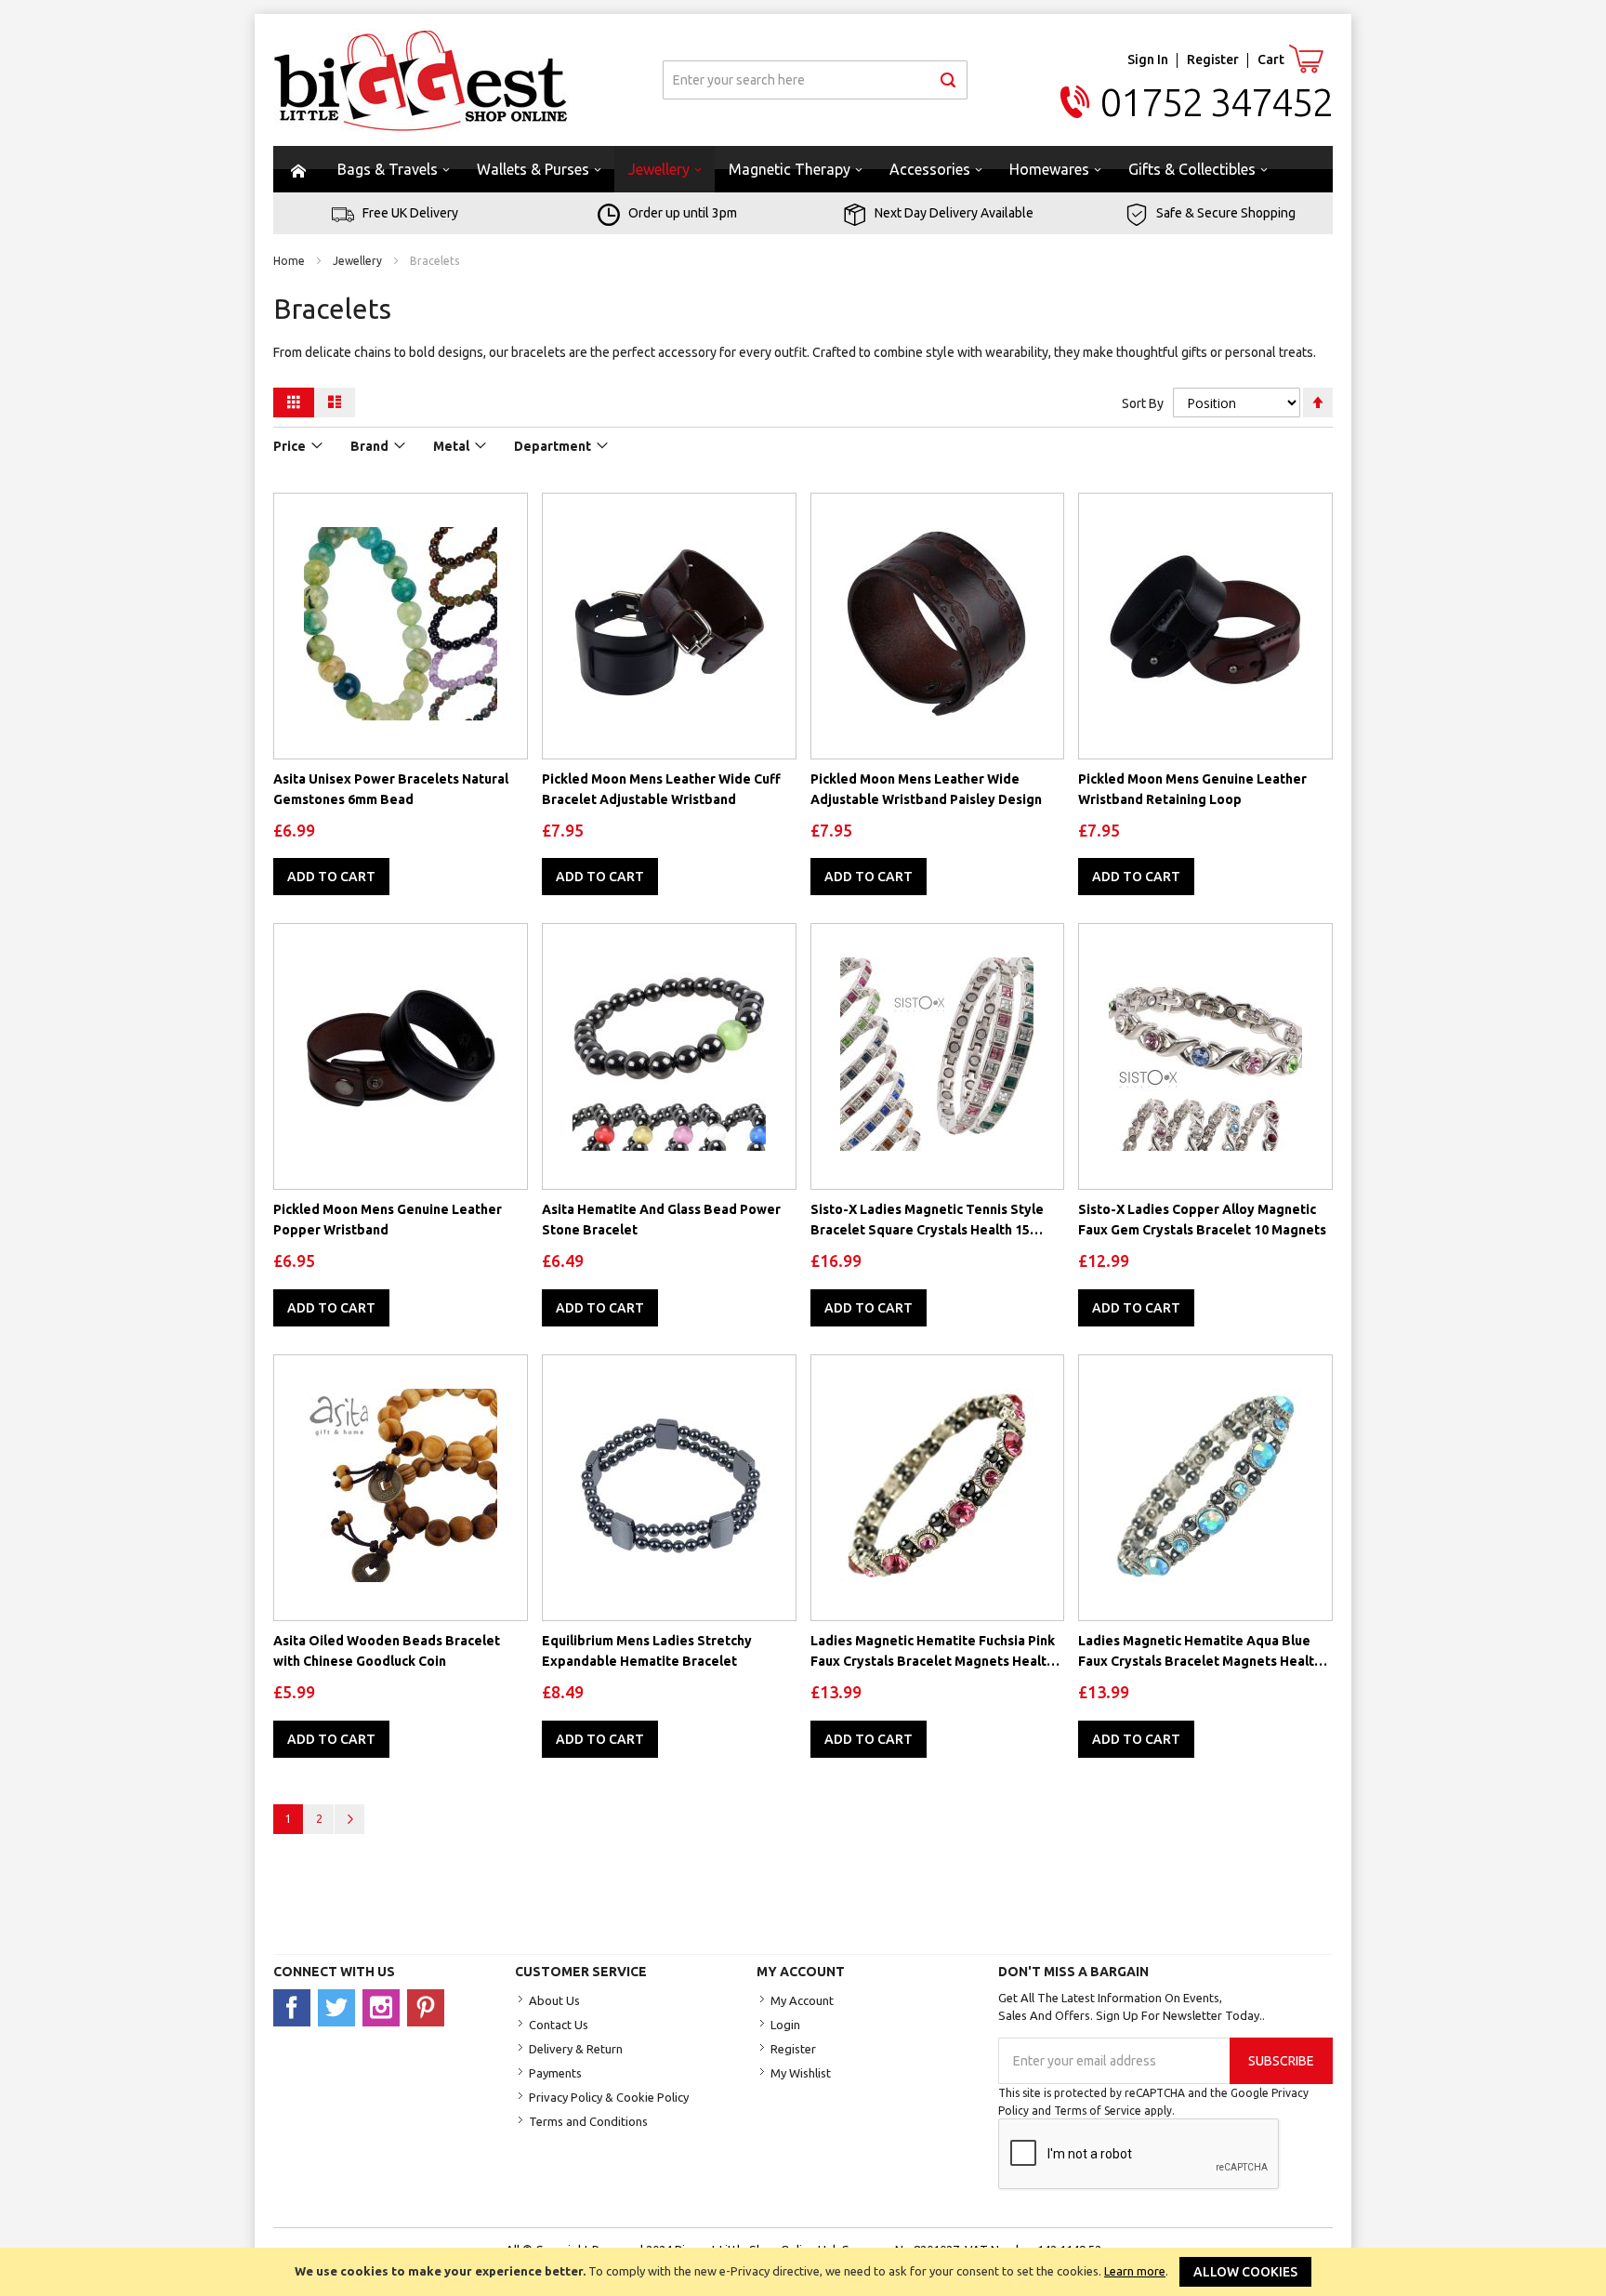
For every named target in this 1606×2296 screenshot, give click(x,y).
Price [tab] (290, 446)
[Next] (349, 1819)
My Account (802, 2000)
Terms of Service (1098, 2111)
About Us (554, 2000)
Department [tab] (553, 446)
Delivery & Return (576, 2049)
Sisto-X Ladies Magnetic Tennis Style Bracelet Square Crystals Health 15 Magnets (927, 1221)
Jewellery (359, 261)
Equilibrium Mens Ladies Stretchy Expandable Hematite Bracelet (647, 1651)
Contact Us (559, 2025)
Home (290, 261)
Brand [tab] (369, 446)
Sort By (1143, 403)
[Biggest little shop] (421, 80)
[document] (803, 2272)
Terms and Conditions (588, 2121)
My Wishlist (801, 2073)
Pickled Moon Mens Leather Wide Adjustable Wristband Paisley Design (926, 789)
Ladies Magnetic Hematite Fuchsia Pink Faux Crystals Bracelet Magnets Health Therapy (933, 1652)
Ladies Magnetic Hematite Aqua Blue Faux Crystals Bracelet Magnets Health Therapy (1200, 1652)
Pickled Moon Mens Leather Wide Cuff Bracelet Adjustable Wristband (661, 789)
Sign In (1148, 59)
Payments (555, 2073)
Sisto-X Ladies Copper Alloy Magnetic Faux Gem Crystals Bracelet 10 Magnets (1202, 1220)
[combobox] (815, 80)
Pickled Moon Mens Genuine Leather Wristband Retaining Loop (1192, 789)
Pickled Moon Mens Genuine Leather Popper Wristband (388, 1220)
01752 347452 (1217, 102)
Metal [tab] (451, 446)
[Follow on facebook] (296, 2007)
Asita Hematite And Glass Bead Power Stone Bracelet (661, 1220)
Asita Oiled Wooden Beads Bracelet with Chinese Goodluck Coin (387, 1651)
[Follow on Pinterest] (428, 2007)
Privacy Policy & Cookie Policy (609, 2097)
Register (1213, 59)
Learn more (1135, 2271)
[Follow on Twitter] (340, 2007)
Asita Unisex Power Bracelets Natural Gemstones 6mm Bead (391, 789)
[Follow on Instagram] (385, 2007)
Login (785, 2025)
